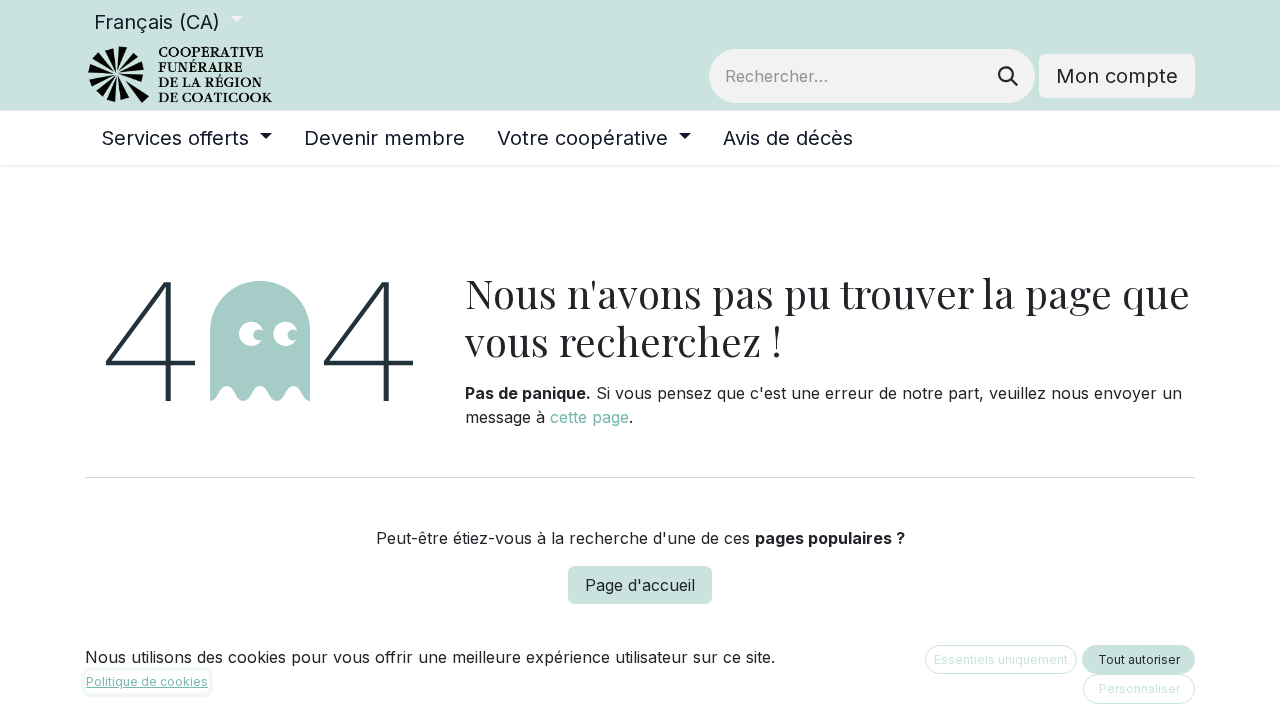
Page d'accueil (640, 585)
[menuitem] (186, 138)
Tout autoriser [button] (1139, 659)
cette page (589, 417)
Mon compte (1117, 76)
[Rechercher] (1008, 76)
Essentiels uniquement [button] (1001, 659)
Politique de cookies (147, 681)
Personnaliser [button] (1139, 688)
